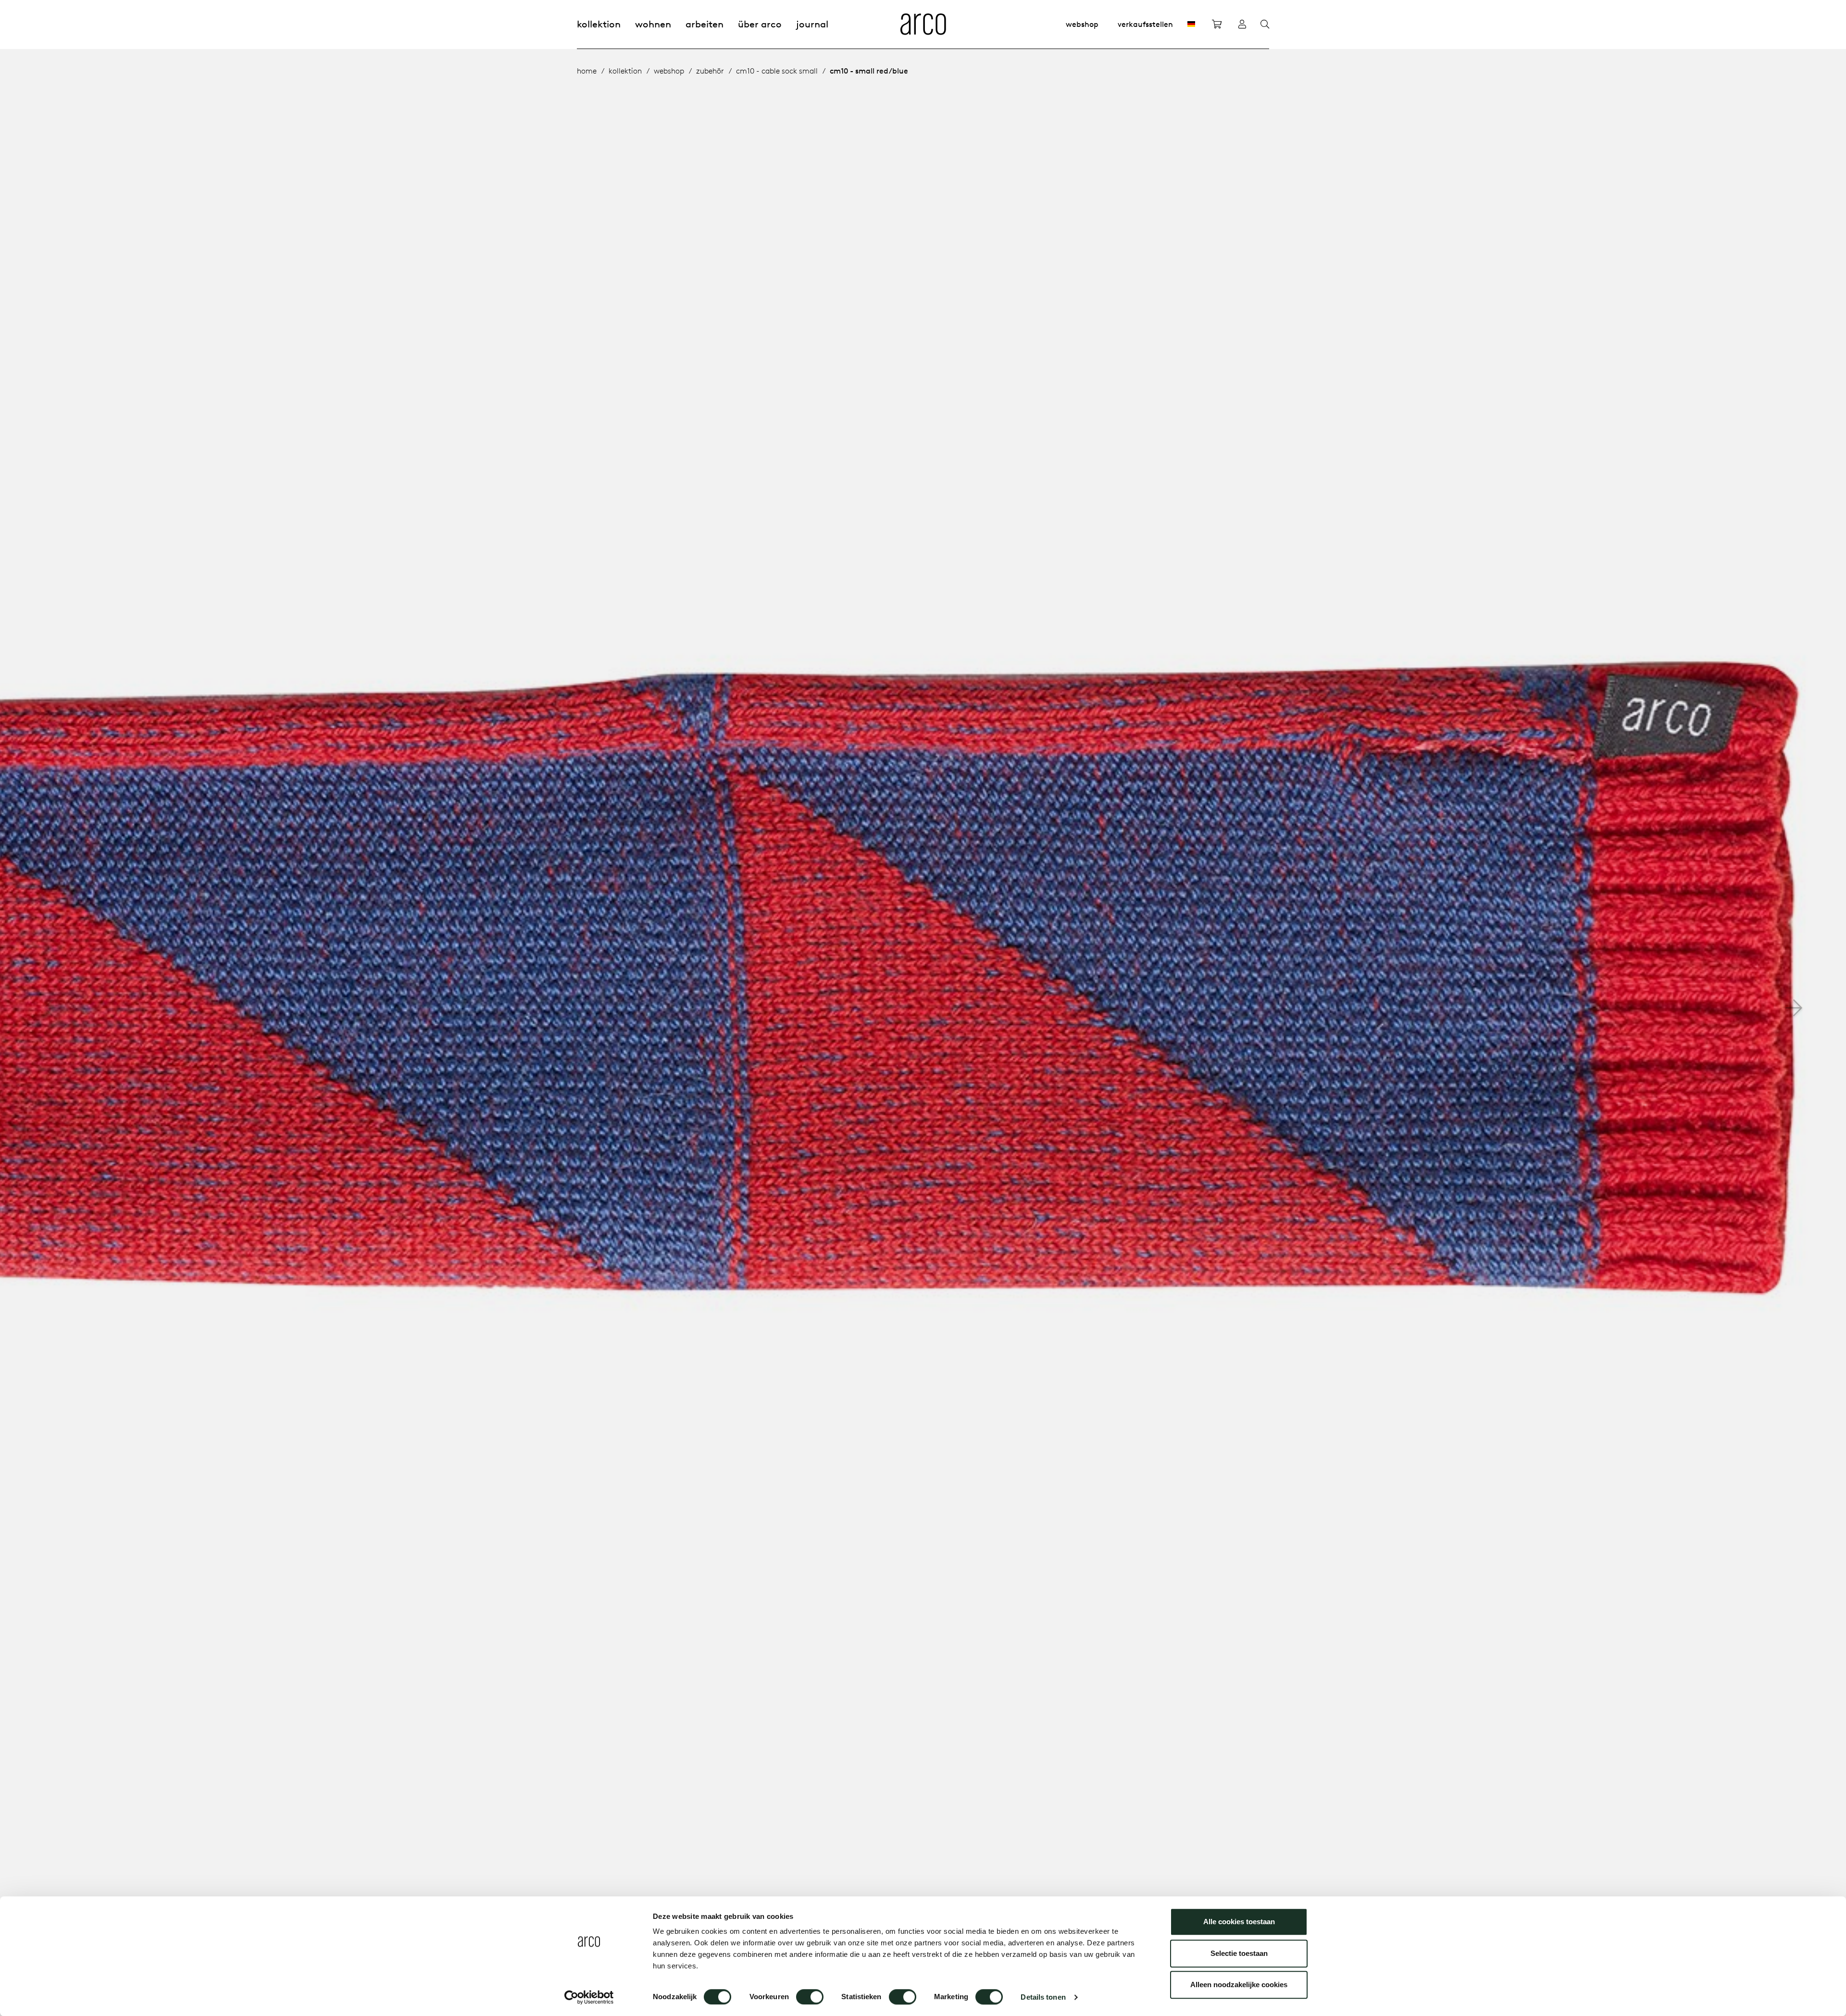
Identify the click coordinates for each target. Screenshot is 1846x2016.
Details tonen (1043, 1997)
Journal (812, 24)
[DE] (1191, 24)
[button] (1794, 1008)
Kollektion (599, 24)
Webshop (1082, 24)
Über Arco (760, 24)
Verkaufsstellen (1145, 24)
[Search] (1265, 25)
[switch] (810, 1997)
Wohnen (653, 24)
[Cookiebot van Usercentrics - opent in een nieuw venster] (589, 1997)
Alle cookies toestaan (1239, 1922)
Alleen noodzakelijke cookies (1239, 1985)
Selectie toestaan (1239, 1953)
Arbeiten (705, 24)
